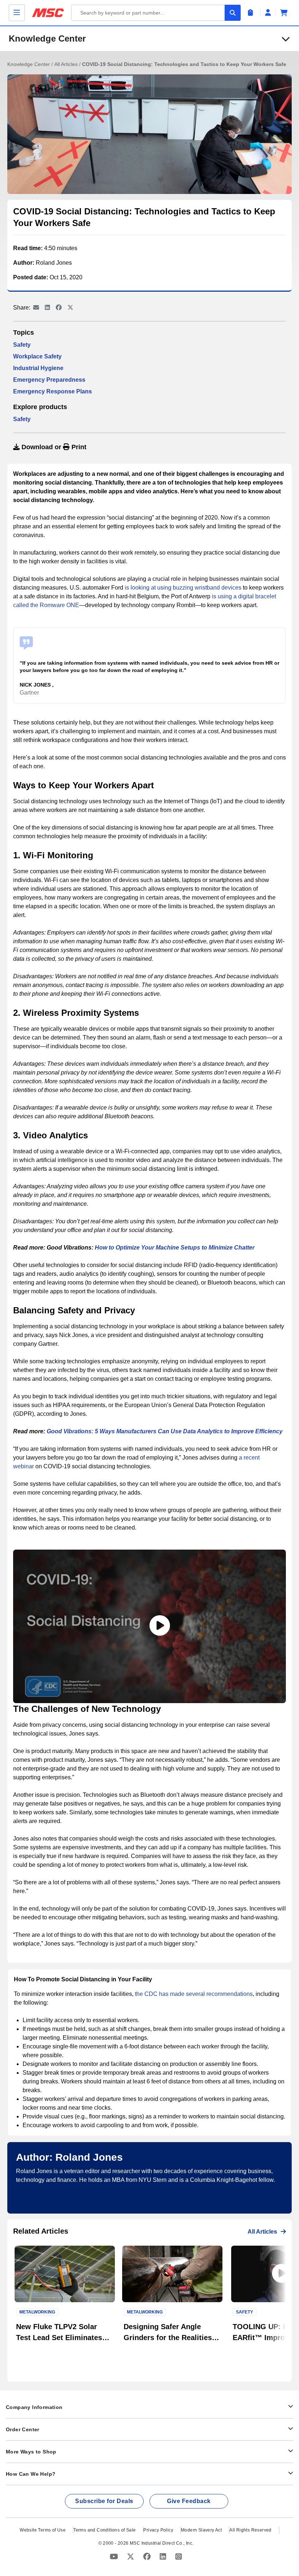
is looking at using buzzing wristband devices (183, 588)
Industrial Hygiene (38, 368)
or (53, 447)
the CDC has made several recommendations (194, 1994)
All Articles (67, 64)
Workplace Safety (37, 356)
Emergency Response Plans (53, 391)
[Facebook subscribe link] (148, 2557)
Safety (22, 345)
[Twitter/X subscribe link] (131, 2557)
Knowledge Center (47, 38)
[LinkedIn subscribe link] (164, 2557)
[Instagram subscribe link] (179, 2557)
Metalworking (37, 2312)
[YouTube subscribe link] (115, 2557)
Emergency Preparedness (49, 380)
